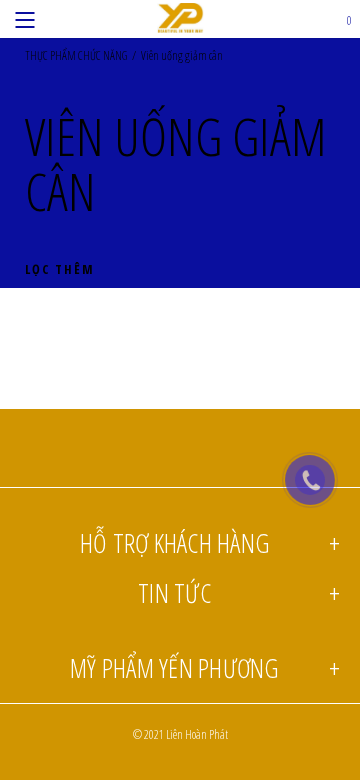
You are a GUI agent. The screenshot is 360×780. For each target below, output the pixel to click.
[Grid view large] (318, 310)
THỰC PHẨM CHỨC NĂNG (76, 56)
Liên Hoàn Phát (197, 734)
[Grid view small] (334, 310)
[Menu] (25, 19)
